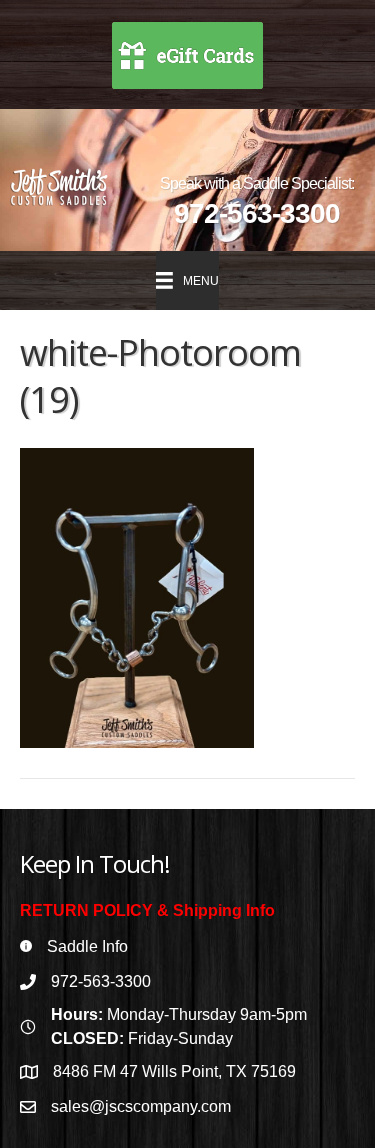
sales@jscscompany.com (141, 1106)
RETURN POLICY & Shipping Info (147, 910)
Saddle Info (87, 946)
